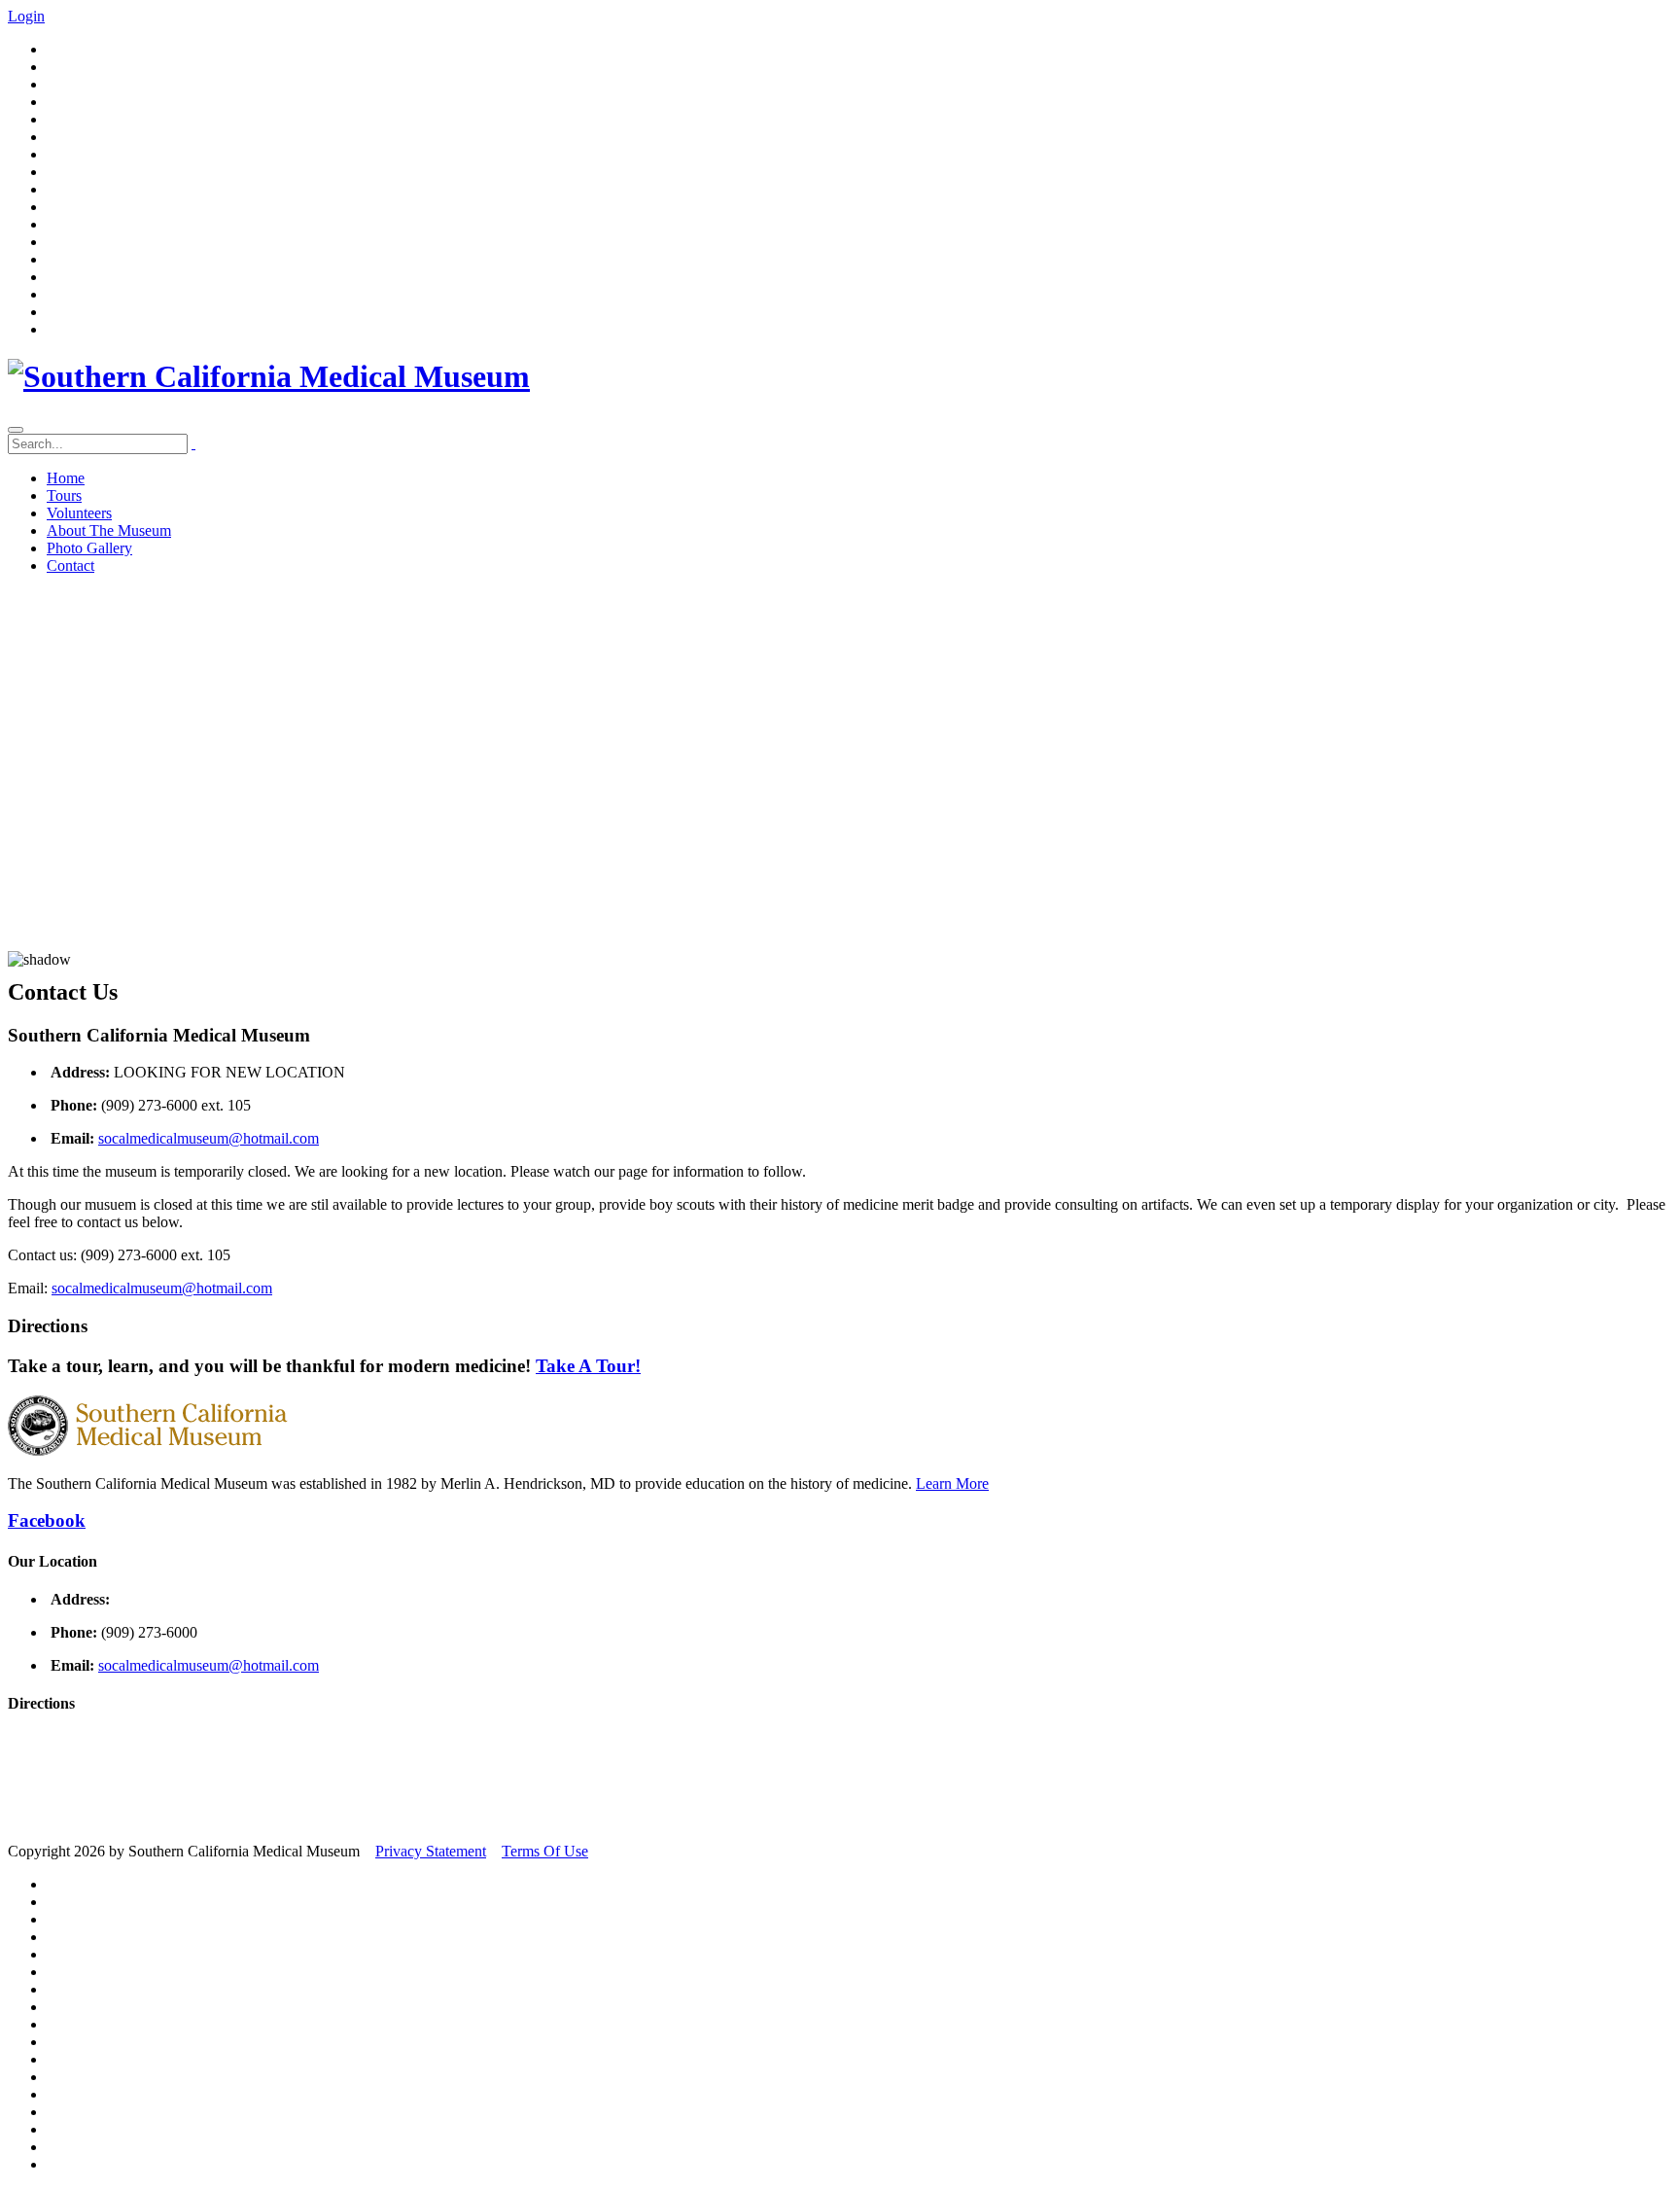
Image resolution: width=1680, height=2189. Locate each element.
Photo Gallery (89, 548)
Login (26, 16)
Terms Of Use (545, 1851)
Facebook (47, 1520)
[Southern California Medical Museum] (269, 376)
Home (66, 478)
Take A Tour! (588, 1366)
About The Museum (109, 530)
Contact (70, 565)
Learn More (952, 1483)
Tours (64, 495)
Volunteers (79, 513)
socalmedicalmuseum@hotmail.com (209, 1138)
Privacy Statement (431, 1851)
